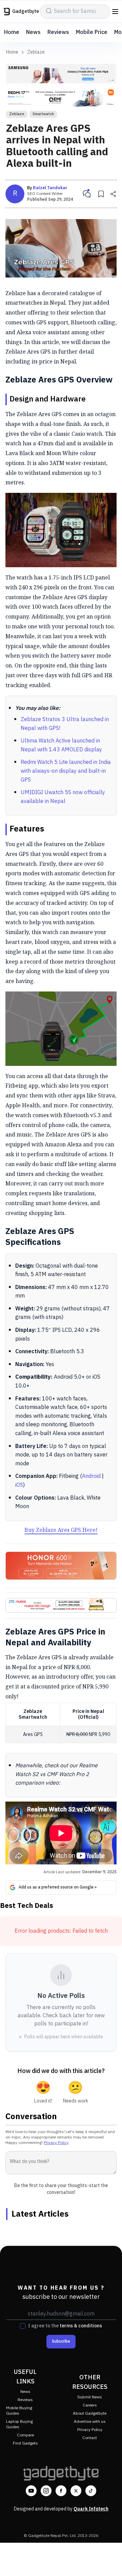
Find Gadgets (25, 2443)
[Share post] (113, 194)
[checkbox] (23, 2326)
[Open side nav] (115, 12)
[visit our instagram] (46, 2491)
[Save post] (101, 194)
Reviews (58, 32)
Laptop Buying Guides (19, 2424)
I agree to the (65, 2326)
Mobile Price (92, 32)
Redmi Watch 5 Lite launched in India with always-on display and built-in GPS (66, 771)
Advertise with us (90, 2422)
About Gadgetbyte (90, 2413)
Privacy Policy (56, 2143)
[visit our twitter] (76, 2491)
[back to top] (110, 2561)
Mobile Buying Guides (19, 2411)
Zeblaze (36, 52)
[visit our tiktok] (91, 2491)
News (33, 32)
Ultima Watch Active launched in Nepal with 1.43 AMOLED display (61, 745)
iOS (19, 1485)
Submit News (90, 2397)
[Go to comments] (87, 194)
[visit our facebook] (61, 2491)
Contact (90, 2438)
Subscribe (61, 2341)
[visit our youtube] (31, 2491)
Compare (25, 2435)
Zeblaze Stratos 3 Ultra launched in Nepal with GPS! (65, 724)
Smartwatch (43, 114)
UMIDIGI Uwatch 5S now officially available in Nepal (63, 797)
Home (12, 32)
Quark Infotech (91, 2509)
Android (91, 1476)
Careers (90, 2405)
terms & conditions (81, 2326)
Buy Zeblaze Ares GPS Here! (61, 1530)
